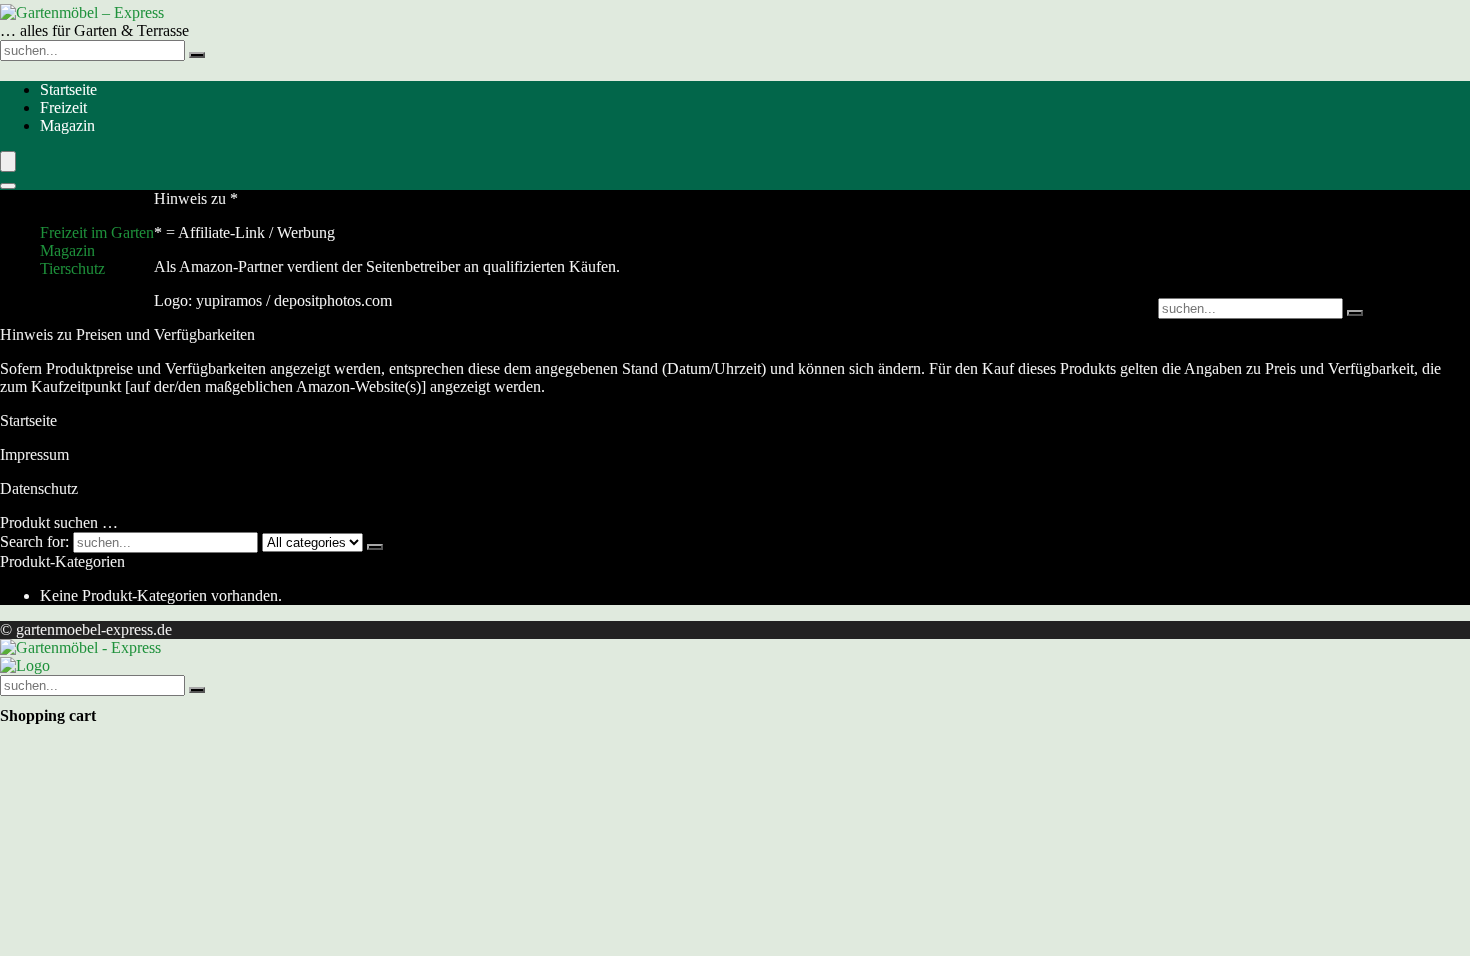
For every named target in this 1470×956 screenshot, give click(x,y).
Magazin (67, 125)
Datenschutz (39, 488)
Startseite (68, 89)
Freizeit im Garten (97, 232)
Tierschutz (72, 268)
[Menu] (8, 161)
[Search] (8, 186)
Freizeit (63, 107)
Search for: (34, 541)
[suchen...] (197, 55)
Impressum (34, 454)
